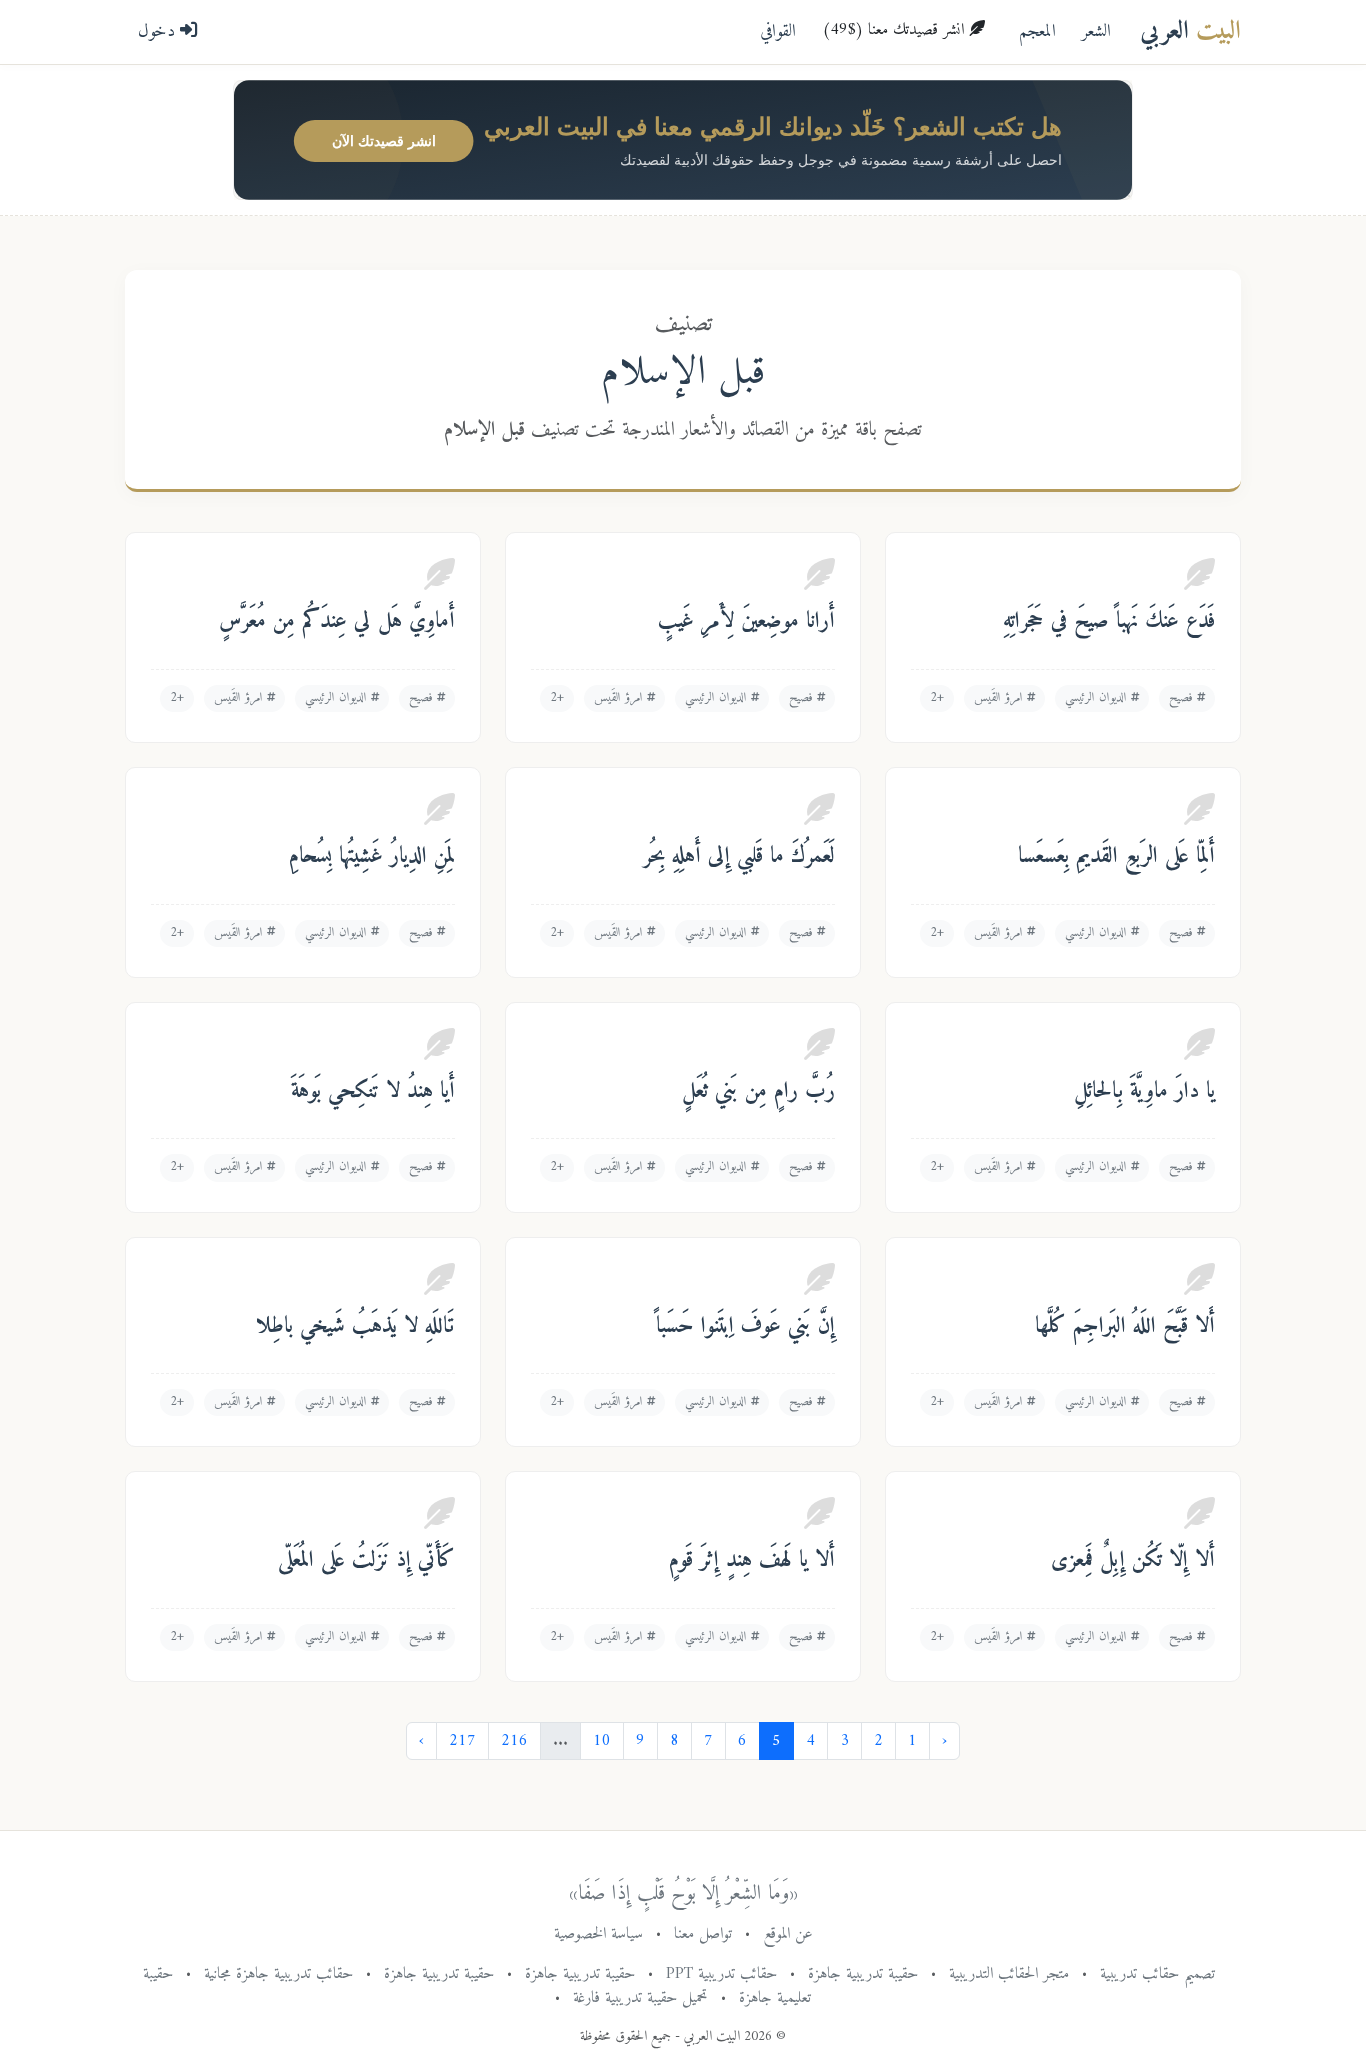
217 (462, 1741)
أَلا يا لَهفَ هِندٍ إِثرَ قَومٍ (752, 1561)
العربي (1190, 31)
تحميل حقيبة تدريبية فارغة (640, 1998)
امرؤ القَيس (1000, 698)
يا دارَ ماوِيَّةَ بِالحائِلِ (1144, 1092)
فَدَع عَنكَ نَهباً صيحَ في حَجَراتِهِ (1109, 622)
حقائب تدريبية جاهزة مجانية (278, 1974)
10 (602, 1741)
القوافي (778, 31)
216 (514, 1741)
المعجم (1037, 31)
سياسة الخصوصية (598, 1934)
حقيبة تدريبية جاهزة (863, 1974)
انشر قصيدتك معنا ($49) (895, 30)
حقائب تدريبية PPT (721, 1974)
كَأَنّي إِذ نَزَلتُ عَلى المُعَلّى (366, 1561)
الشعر (1096, 31)
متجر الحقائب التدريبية (1009, 1974)
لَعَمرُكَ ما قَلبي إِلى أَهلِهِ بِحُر (739, 857)
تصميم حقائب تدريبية (1157, 1974)
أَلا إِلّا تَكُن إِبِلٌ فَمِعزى (1133, 1561)
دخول (159, 31)
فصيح (1183, 698)
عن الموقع (788, 1934)
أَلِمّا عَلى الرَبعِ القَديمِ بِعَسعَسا (1116, 857)
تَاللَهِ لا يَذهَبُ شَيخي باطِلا (355, 1327)
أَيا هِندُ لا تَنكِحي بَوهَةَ (373, 1092)
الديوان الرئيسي (1098, 698)
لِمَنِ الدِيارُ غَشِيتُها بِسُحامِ (372, 857)
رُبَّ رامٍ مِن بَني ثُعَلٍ (758, 1092)
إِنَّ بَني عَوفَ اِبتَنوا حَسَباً (745, 1327)
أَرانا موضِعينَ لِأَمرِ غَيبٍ (746, 622)
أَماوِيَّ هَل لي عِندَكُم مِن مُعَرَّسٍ (337, 622)
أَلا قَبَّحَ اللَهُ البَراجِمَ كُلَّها (1125, 1327)
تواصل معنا (703, 1934)
